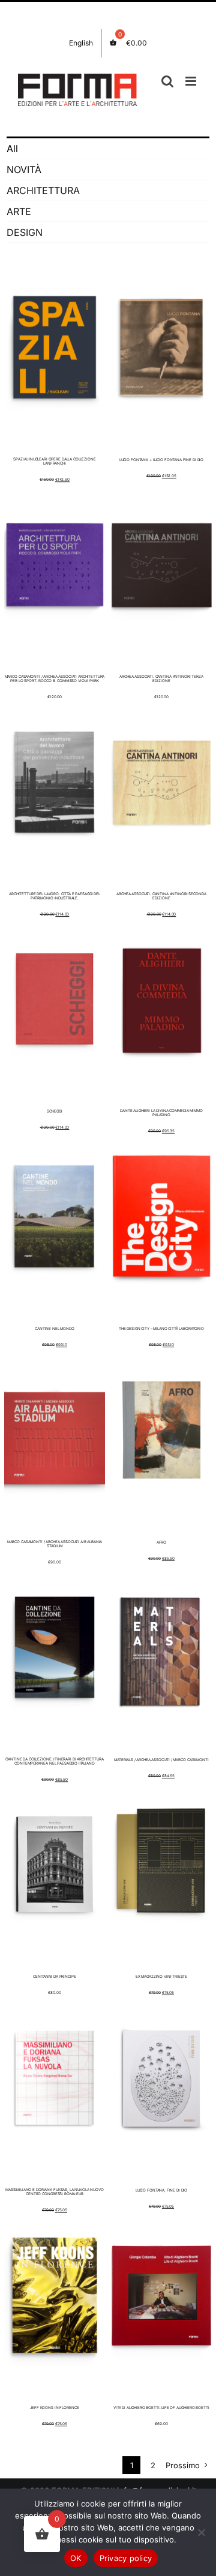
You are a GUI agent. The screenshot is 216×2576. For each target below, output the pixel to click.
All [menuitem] (12, 149)
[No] (201, 2532)
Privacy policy (126, 2558)
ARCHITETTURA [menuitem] (43, 190)
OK (76, 2558)
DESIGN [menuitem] (25, 232)
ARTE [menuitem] (19, 211)
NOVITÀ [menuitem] (24, 169)
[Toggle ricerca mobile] (167, 81)
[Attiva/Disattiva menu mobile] (192, 81)
